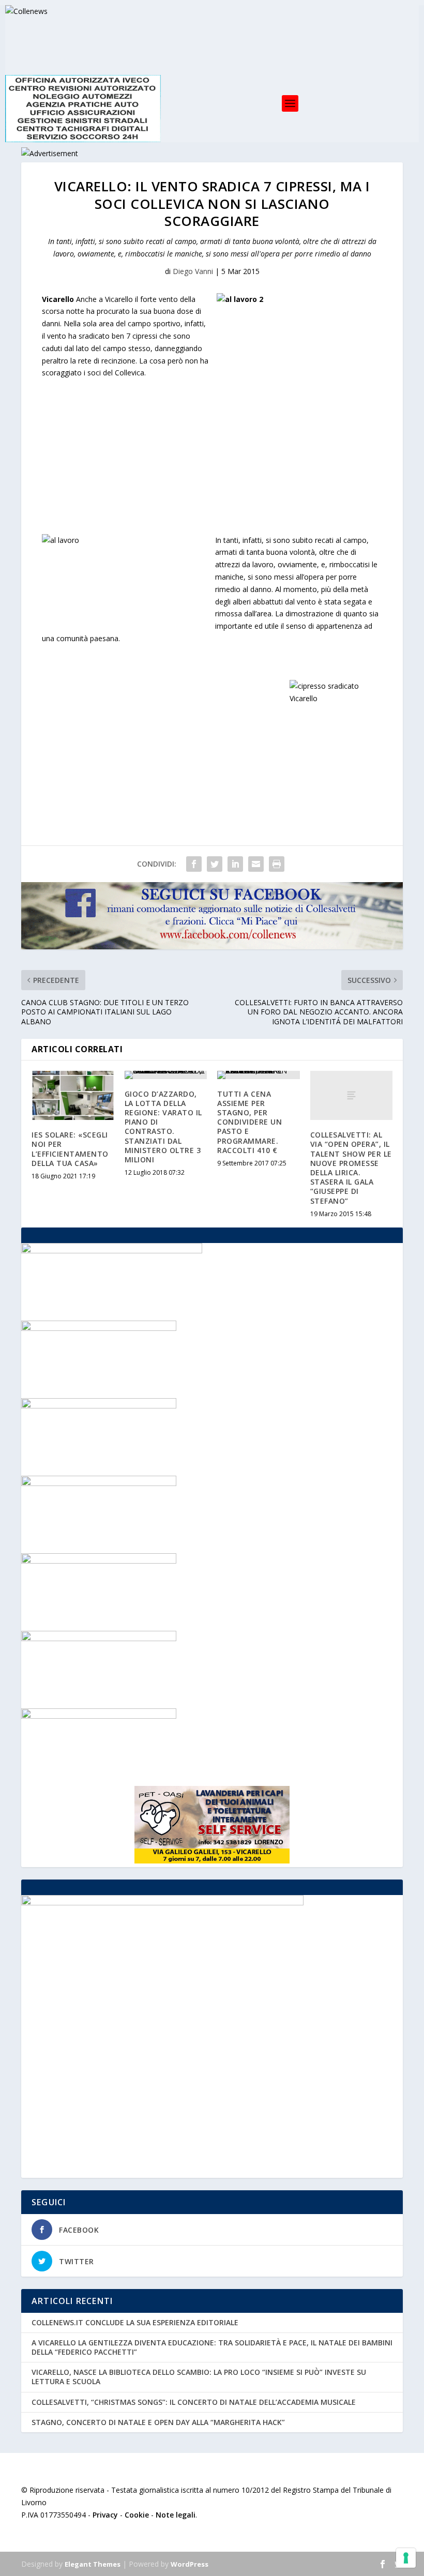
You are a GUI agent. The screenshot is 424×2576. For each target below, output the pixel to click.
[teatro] (99, 1561)
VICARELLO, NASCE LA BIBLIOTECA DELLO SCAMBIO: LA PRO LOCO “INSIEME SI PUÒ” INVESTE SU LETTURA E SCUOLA (199, 2377)
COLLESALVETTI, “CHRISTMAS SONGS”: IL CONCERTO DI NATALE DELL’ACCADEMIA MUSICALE (194, 2402)
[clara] (99, 1328)
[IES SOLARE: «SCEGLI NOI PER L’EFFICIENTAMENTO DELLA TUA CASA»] (73, 1096)
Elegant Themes (93, 2564)
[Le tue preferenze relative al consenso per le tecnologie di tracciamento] (406, 2558)
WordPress (190, 2564)
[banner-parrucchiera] (99, 1716)
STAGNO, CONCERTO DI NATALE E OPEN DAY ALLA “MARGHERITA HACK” (158, 2422)
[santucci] (99, 1638)
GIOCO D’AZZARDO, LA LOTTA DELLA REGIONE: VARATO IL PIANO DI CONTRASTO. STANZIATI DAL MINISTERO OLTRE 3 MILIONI (163, 1127)
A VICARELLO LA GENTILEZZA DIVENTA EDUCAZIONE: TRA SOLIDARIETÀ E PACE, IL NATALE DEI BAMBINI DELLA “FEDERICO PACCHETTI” (212, 2347)
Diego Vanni (193, 271)
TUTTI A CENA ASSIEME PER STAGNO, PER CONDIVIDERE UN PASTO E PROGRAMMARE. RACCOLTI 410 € (249, 1122)
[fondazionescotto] (99, 1483)
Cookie (137, 2515)
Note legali (176, 2515)
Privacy (105, 2515)
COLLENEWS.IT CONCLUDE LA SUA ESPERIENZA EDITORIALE (135, 2322)
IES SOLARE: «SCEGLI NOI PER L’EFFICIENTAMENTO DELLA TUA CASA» (70, 1149)
